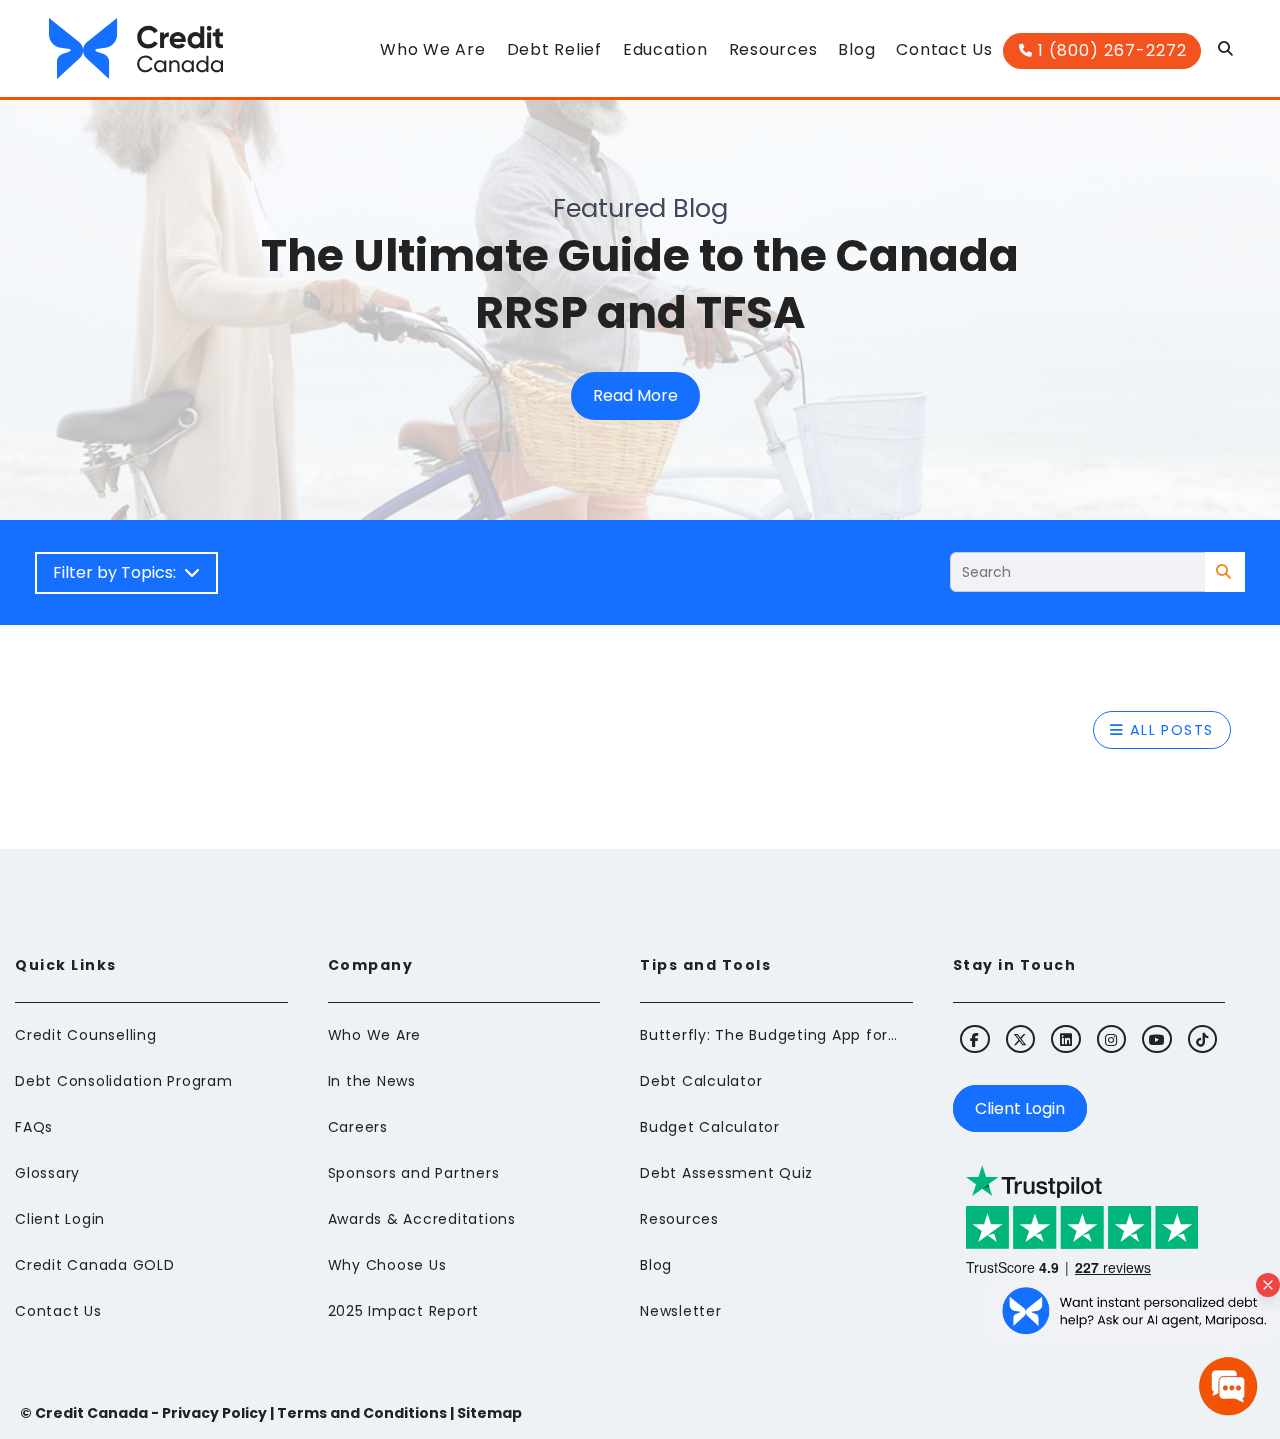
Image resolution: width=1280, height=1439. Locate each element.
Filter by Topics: (118, 572)
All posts (1168, 730)
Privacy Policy (214, 1413)
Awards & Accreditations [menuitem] (422, 1219)
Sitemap (489, 1413)
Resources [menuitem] (679, 1219)
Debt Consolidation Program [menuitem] (124, 1081)
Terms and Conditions (362, 1413)
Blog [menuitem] (656, 1265)
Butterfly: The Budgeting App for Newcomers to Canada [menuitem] (770, 1035)
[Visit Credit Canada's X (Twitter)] (1020, 1039)
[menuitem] (432, 55)
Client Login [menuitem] (60, 1219)
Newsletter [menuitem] (681, 1311)
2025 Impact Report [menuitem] (404, 1311)
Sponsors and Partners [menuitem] (414, 1173)
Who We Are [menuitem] (375, 1035)
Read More (635, 395)
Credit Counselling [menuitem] (86, 1035)
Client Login (1020, 1108)
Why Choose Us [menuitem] (387, 1265)
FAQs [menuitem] (34, 1127)
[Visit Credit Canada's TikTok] (1202, 1039)
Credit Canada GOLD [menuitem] (95, 1265)
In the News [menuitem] (372, 1081)
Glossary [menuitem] (47, 1173)
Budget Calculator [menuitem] (710, 1127)
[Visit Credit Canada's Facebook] (974, 1039)
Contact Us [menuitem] (58, 1311)
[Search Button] (1226, 54)
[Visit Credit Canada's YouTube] (1156, 1039)
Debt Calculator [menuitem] (701, 1081)
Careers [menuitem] (358, 1127)
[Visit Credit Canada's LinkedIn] (1065, 1039)
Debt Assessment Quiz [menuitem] (726, 1173)
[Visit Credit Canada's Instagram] (1111, 1039)
